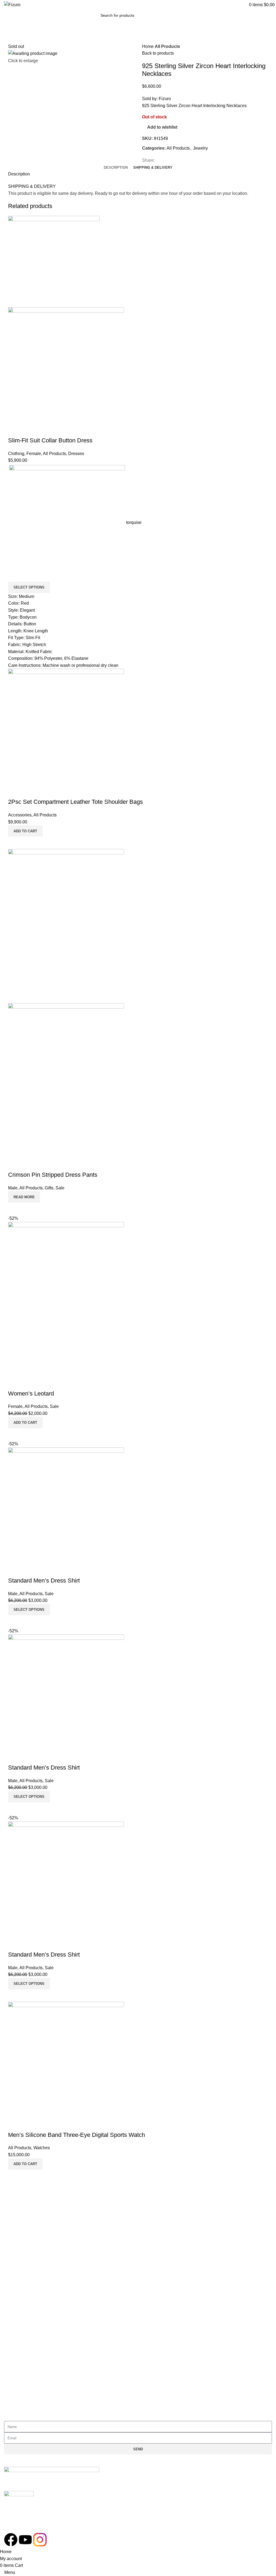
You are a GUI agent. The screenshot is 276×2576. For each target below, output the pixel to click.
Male (13, 1188)
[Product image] (66, 365)
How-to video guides (29, 2379)
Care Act (18, 2280)
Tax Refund (20, 2403)
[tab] (116, 168)
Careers (17, 2292)
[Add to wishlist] (29, 430)
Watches (42, 2148)
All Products (167, 46)
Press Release (24, 2317)
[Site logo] (12, 4)
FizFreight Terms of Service (36, 2243)
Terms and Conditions (30, 2218)
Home (148, 46)
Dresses (76, 454)
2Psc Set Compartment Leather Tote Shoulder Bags (75, 802)
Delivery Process (26, 2366)
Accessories (20, 815)
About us (18, 2267)
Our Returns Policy (27, 2354)
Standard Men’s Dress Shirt (44, 1581)
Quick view (15, 430)
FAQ (14, 2230)
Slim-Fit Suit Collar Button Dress (50, 440)
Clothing (16, 454)
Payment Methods (27, 2391)
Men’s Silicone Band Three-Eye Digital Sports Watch (77, 2135)
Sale (60, 1188)
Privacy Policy (23, 2206)
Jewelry (200, 148)
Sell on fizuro (22, 2304)
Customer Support (27, 2341)
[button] (25, 831)
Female (34, 454)
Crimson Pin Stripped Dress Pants (53, 1175)
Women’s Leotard (31, 1393)
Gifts (49, 1188)
